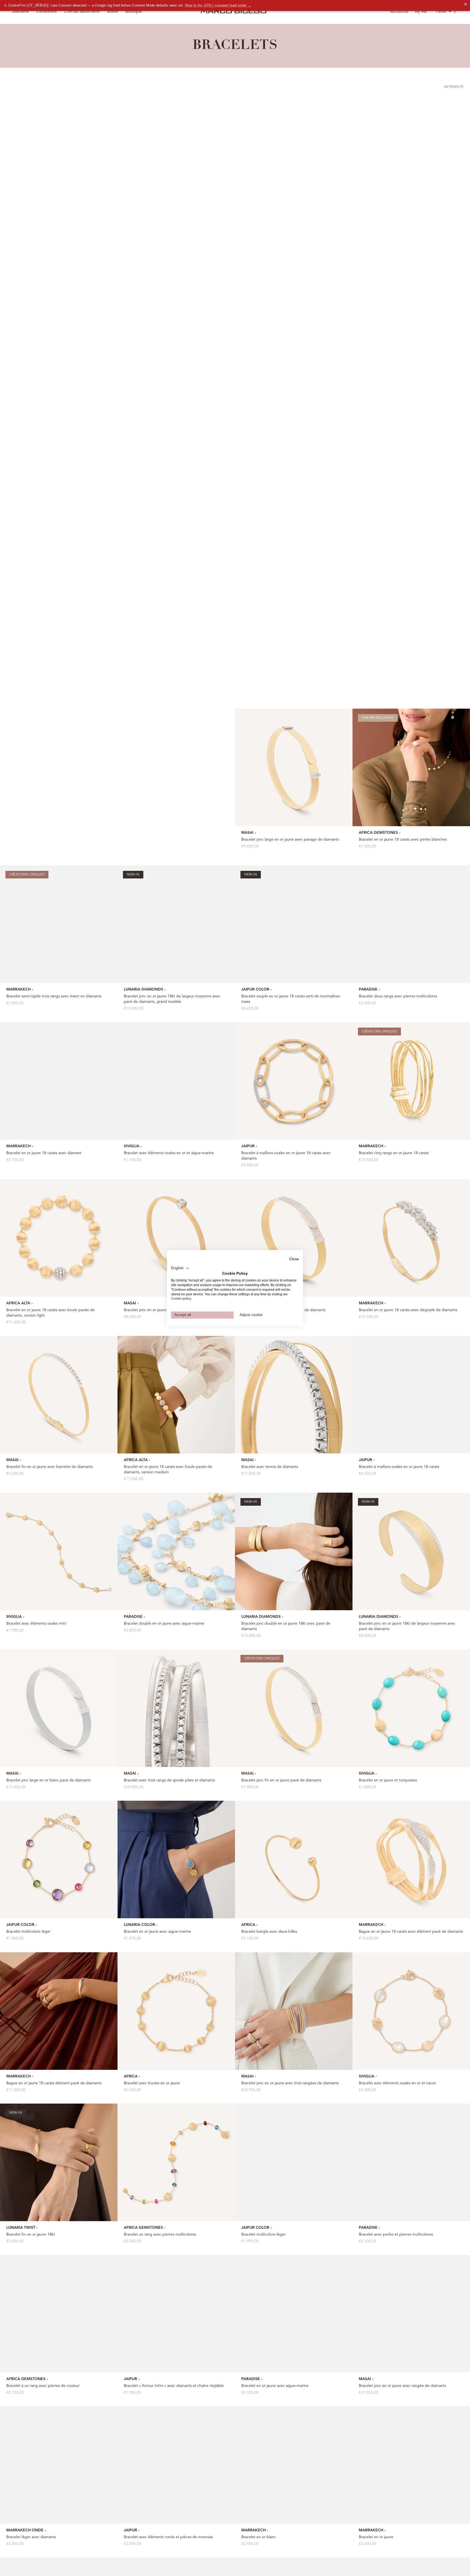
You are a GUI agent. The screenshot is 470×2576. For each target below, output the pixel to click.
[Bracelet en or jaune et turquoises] (411, 1111)
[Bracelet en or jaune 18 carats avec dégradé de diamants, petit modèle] (176, 170)
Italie (161, 2563)
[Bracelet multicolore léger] (59, 1262)
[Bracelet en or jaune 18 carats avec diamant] (59, 484)
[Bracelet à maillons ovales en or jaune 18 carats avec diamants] (294, 484)
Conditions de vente (298, 2573)
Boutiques (286, 2474)
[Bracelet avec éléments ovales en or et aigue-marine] (176, 484)
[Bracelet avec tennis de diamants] (294, 797)
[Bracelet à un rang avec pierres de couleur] (59, 1716)
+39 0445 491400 (41, 2473)
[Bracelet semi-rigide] (294, 2019)
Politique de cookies (266, 2573)
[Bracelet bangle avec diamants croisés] (411, 2176)
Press (282, 2494)
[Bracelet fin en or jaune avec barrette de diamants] (59, 797)
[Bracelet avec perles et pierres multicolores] (411, 1565)
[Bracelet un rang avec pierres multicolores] (176, 1565)
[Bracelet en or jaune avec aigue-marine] (294, 1716)
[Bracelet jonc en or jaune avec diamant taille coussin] (176, 640)
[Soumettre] (109, 2503)
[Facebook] (30, 2550)
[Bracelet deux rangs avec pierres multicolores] (411, 327)
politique (382, 2537)
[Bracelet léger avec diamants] (59, 1868)
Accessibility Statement (418, 2573)
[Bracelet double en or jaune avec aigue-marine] (176, 954)
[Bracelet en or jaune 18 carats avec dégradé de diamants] (411, 640)
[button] (180, 1268)
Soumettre (402, 2553)
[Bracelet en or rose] (176, 2019)
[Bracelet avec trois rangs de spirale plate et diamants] (176, 1111)
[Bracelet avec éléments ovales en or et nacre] (411, 1413)
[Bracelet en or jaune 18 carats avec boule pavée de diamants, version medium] (176, 797)
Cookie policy (181, 1299)
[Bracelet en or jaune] (411, 1868)
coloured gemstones (310, 2362)
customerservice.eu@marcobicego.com (58, 2465)
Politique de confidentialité (230, 2573)
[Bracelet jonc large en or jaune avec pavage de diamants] (294, 170)
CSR (440, 2573)
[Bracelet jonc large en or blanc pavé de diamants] (59, 1111)
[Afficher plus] (235, 2276)
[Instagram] (43, 2550)
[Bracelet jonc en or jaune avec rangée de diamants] (411, 1716)
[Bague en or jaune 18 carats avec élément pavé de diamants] (411, 1262)
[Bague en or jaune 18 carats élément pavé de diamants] (59, 1413)
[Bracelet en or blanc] (294, 1868)
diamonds (151, 2369)
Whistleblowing (361, 2573)
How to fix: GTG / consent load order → (218, 5)
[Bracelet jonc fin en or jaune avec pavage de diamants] (59, 170)
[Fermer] (456, 2467)
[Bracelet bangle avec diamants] (411, 2019)
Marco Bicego (289, 2464)
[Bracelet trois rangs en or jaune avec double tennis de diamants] (59, 2019)
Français (185, 2563)
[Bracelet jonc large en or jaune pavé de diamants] (294, 640)
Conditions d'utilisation (331, 2573)
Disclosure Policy (387, 2573)
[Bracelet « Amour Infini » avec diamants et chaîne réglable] (176, 1716)
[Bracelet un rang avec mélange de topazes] (59, 2176)
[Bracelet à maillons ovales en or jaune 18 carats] (411, 797)
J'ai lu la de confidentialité (392, 2537)
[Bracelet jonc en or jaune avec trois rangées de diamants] (294, 1413)
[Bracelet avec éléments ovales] (294, 2176)
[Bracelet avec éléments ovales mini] (59, 954)
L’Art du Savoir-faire (82, 12)
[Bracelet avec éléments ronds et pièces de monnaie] (176, 1868)
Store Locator (289, 2484)
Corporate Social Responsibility (303, 2504)
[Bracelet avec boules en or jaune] (176, 1413)
